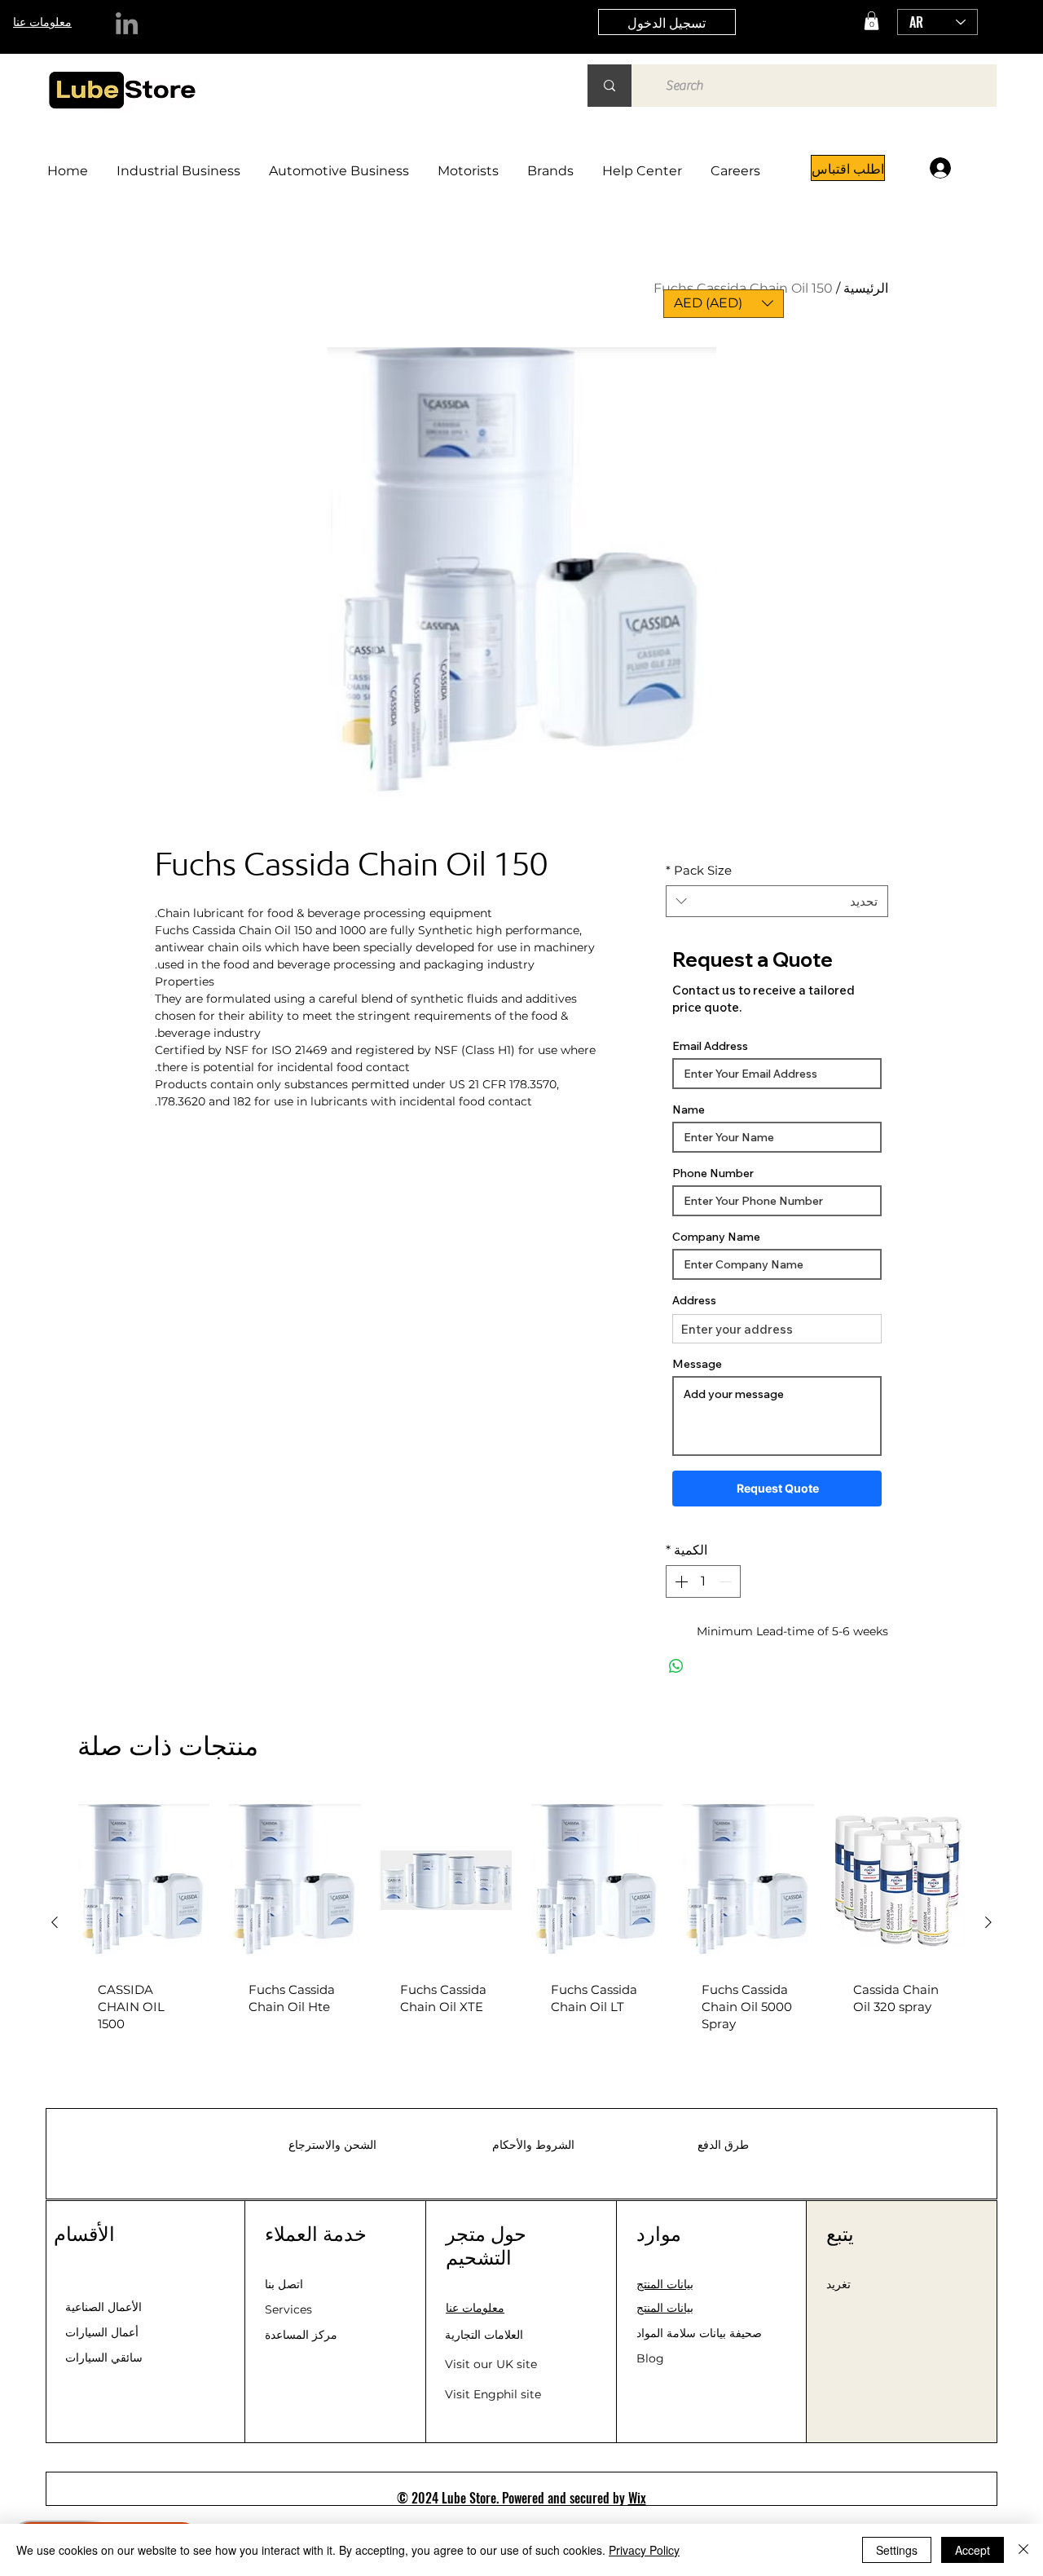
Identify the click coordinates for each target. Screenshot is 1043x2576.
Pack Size (699, 870)
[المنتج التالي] (55, 1922)
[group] (521, 1922)
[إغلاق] (1023, 2550)
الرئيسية (866, 288)
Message (697, 1364)
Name (689, 1109)
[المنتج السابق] (988, 1922)
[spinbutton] (703, 1581)
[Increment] (680, 1581)
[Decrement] (727, 1581)
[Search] (610, 86)
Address (694, 1300)
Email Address (710, 1046)
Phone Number (713, 1173)
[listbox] (724, 304)
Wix (637, 2498)
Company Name (716, 1237)
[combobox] (777, 901)
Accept (973, 2550)
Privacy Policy (644, 2550)
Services (288, 2309)
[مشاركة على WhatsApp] (676, 1666)
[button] (871, 21)
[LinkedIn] (127, 23)
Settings (897, 2550)
